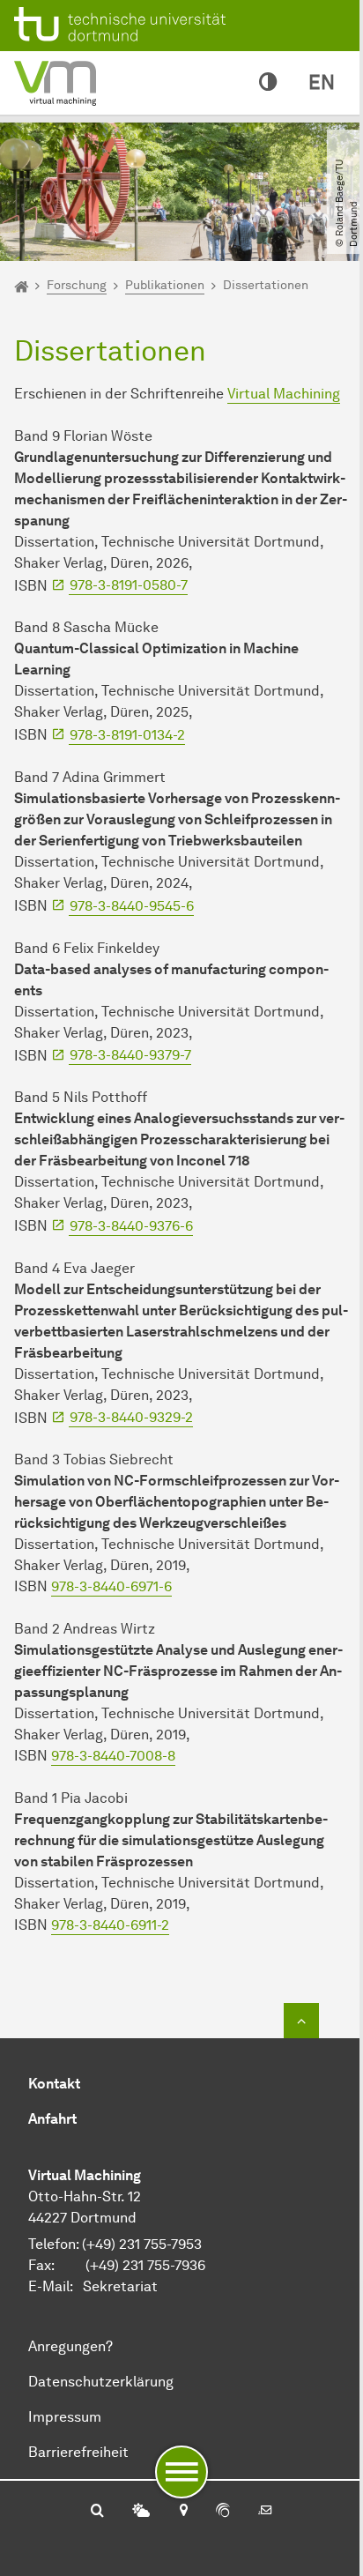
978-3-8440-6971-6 (111, 1586)
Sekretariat (120, 2286)
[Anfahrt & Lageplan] (183, 2512)
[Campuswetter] (141, 2512)
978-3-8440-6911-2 (110, 1925)
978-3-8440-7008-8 (113, 1756)
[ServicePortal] (223, 2512)
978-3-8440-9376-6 (131, 1226)
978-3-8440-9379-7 (130, 1055)
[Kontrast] (268, 83)
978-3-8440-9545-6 (132, 906)
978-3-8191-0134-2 (127, 735)
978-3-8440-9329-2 (131, 1417)
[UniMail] (265, 2512)
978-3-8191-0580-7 (129, 585)
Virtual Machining (284, 394)
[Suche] (97, 2512)
